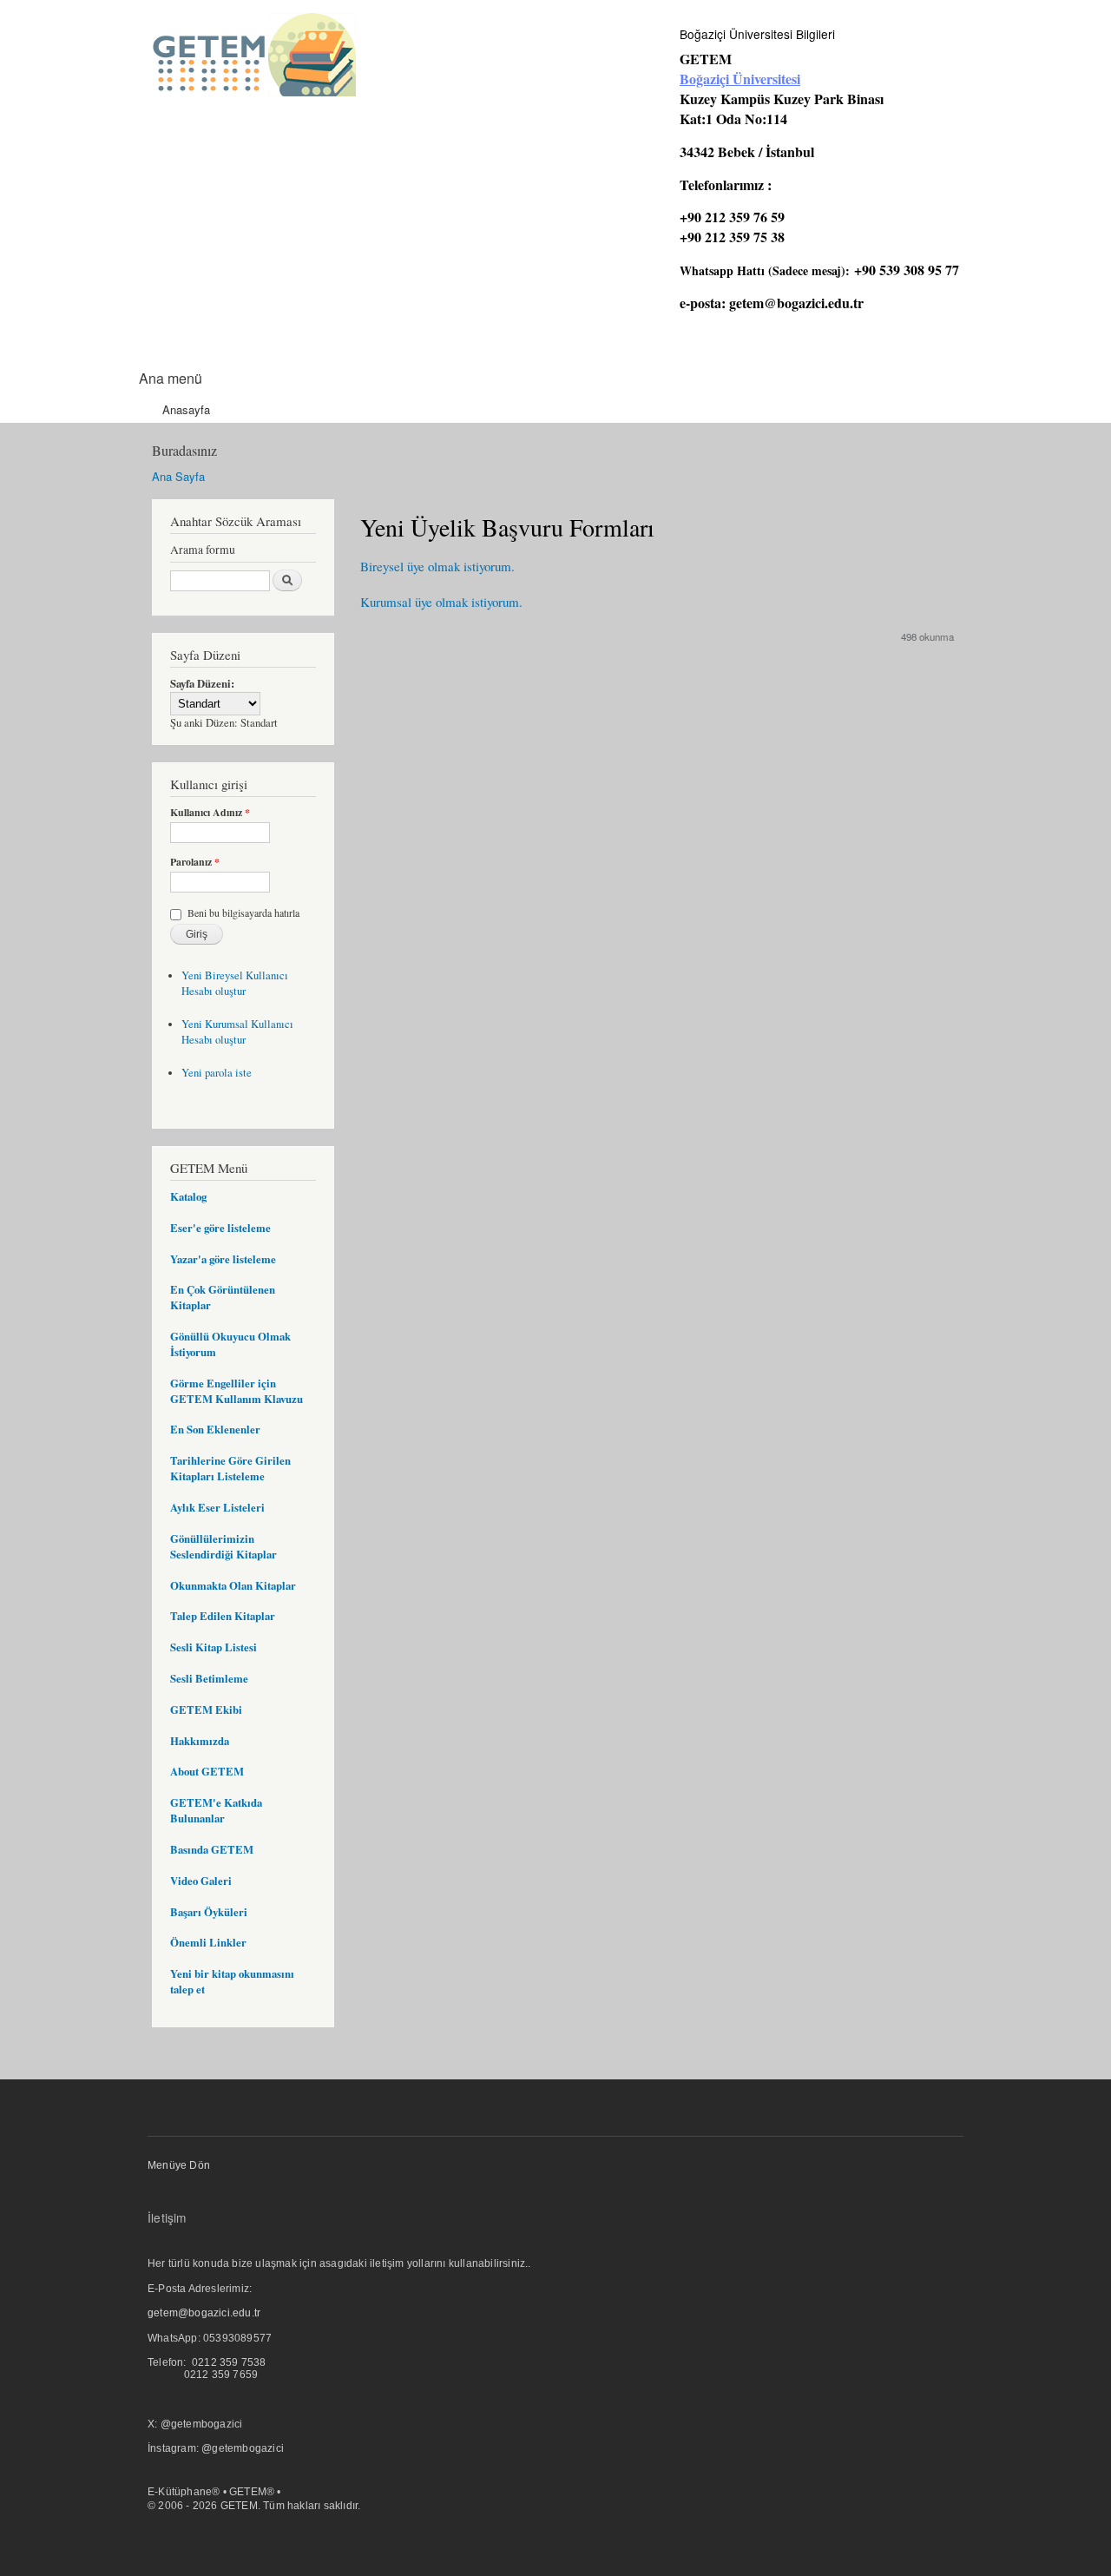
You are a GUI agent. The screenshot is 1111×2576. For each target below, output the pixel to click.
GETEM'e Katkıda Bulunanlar (216, 1810)
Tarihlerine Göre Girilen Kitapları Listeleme (230, 1468)
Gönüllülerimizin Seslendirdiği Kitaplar (224, 1546)
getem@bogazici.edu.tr (796, 303)
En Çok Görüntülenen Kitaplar (223, 1297)
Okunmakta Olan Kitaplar (233, 1585)
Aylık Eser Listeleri (217, 1507)
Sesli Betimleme (209, 1678)
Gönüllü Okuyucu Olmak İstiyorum (230, 1344)
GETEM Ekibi (206, 1710)
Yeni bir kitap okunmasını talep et (232, 1981)
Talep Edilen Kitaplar (223, 1616)
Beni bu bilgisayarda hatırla (243, 912)
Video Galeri (201, 1881)
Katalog (188, 1196)
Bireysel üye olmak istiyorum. (437, 566)
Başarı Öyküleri (209, 1912)
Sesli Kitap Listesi (214, 1647)
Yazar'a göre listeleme (223, 1259)
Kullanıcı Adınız (210, 813)
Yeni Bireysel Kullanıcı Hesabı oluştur (235, 983)
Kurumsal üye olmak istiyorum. (441, 602)
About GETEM (207, 1771)
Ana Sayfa (178, 476)
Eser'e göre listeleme (220, 1228)
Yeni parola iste (217, 1073)
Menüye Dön (179, 2165)
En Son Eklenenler (215, 1429)
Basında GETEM (212, 1849)
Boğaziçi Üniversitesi (740, 79)
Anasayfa (186, 409)
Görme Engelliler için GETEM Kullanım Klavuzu (237, 1391)
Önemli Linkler (208, 1942)
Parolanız (195, 862)
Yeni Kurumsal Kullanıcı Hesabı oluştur (237, 1032)
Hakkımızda (200, 1741)
